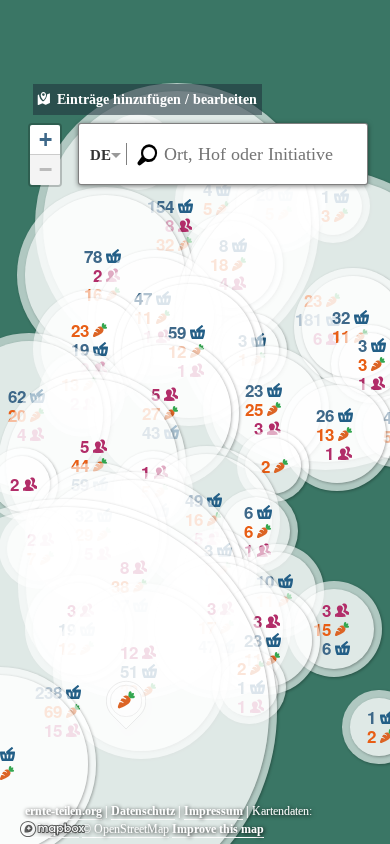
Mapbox (52, 829)
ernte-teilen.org (63, 811)
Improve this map (218, 829)
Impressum (213, 811)
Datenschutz (143, 811)
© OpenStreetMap (125, 829)
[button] (126, 705)
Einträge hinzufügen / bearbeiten (157, 99)
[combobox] (223, 154)
